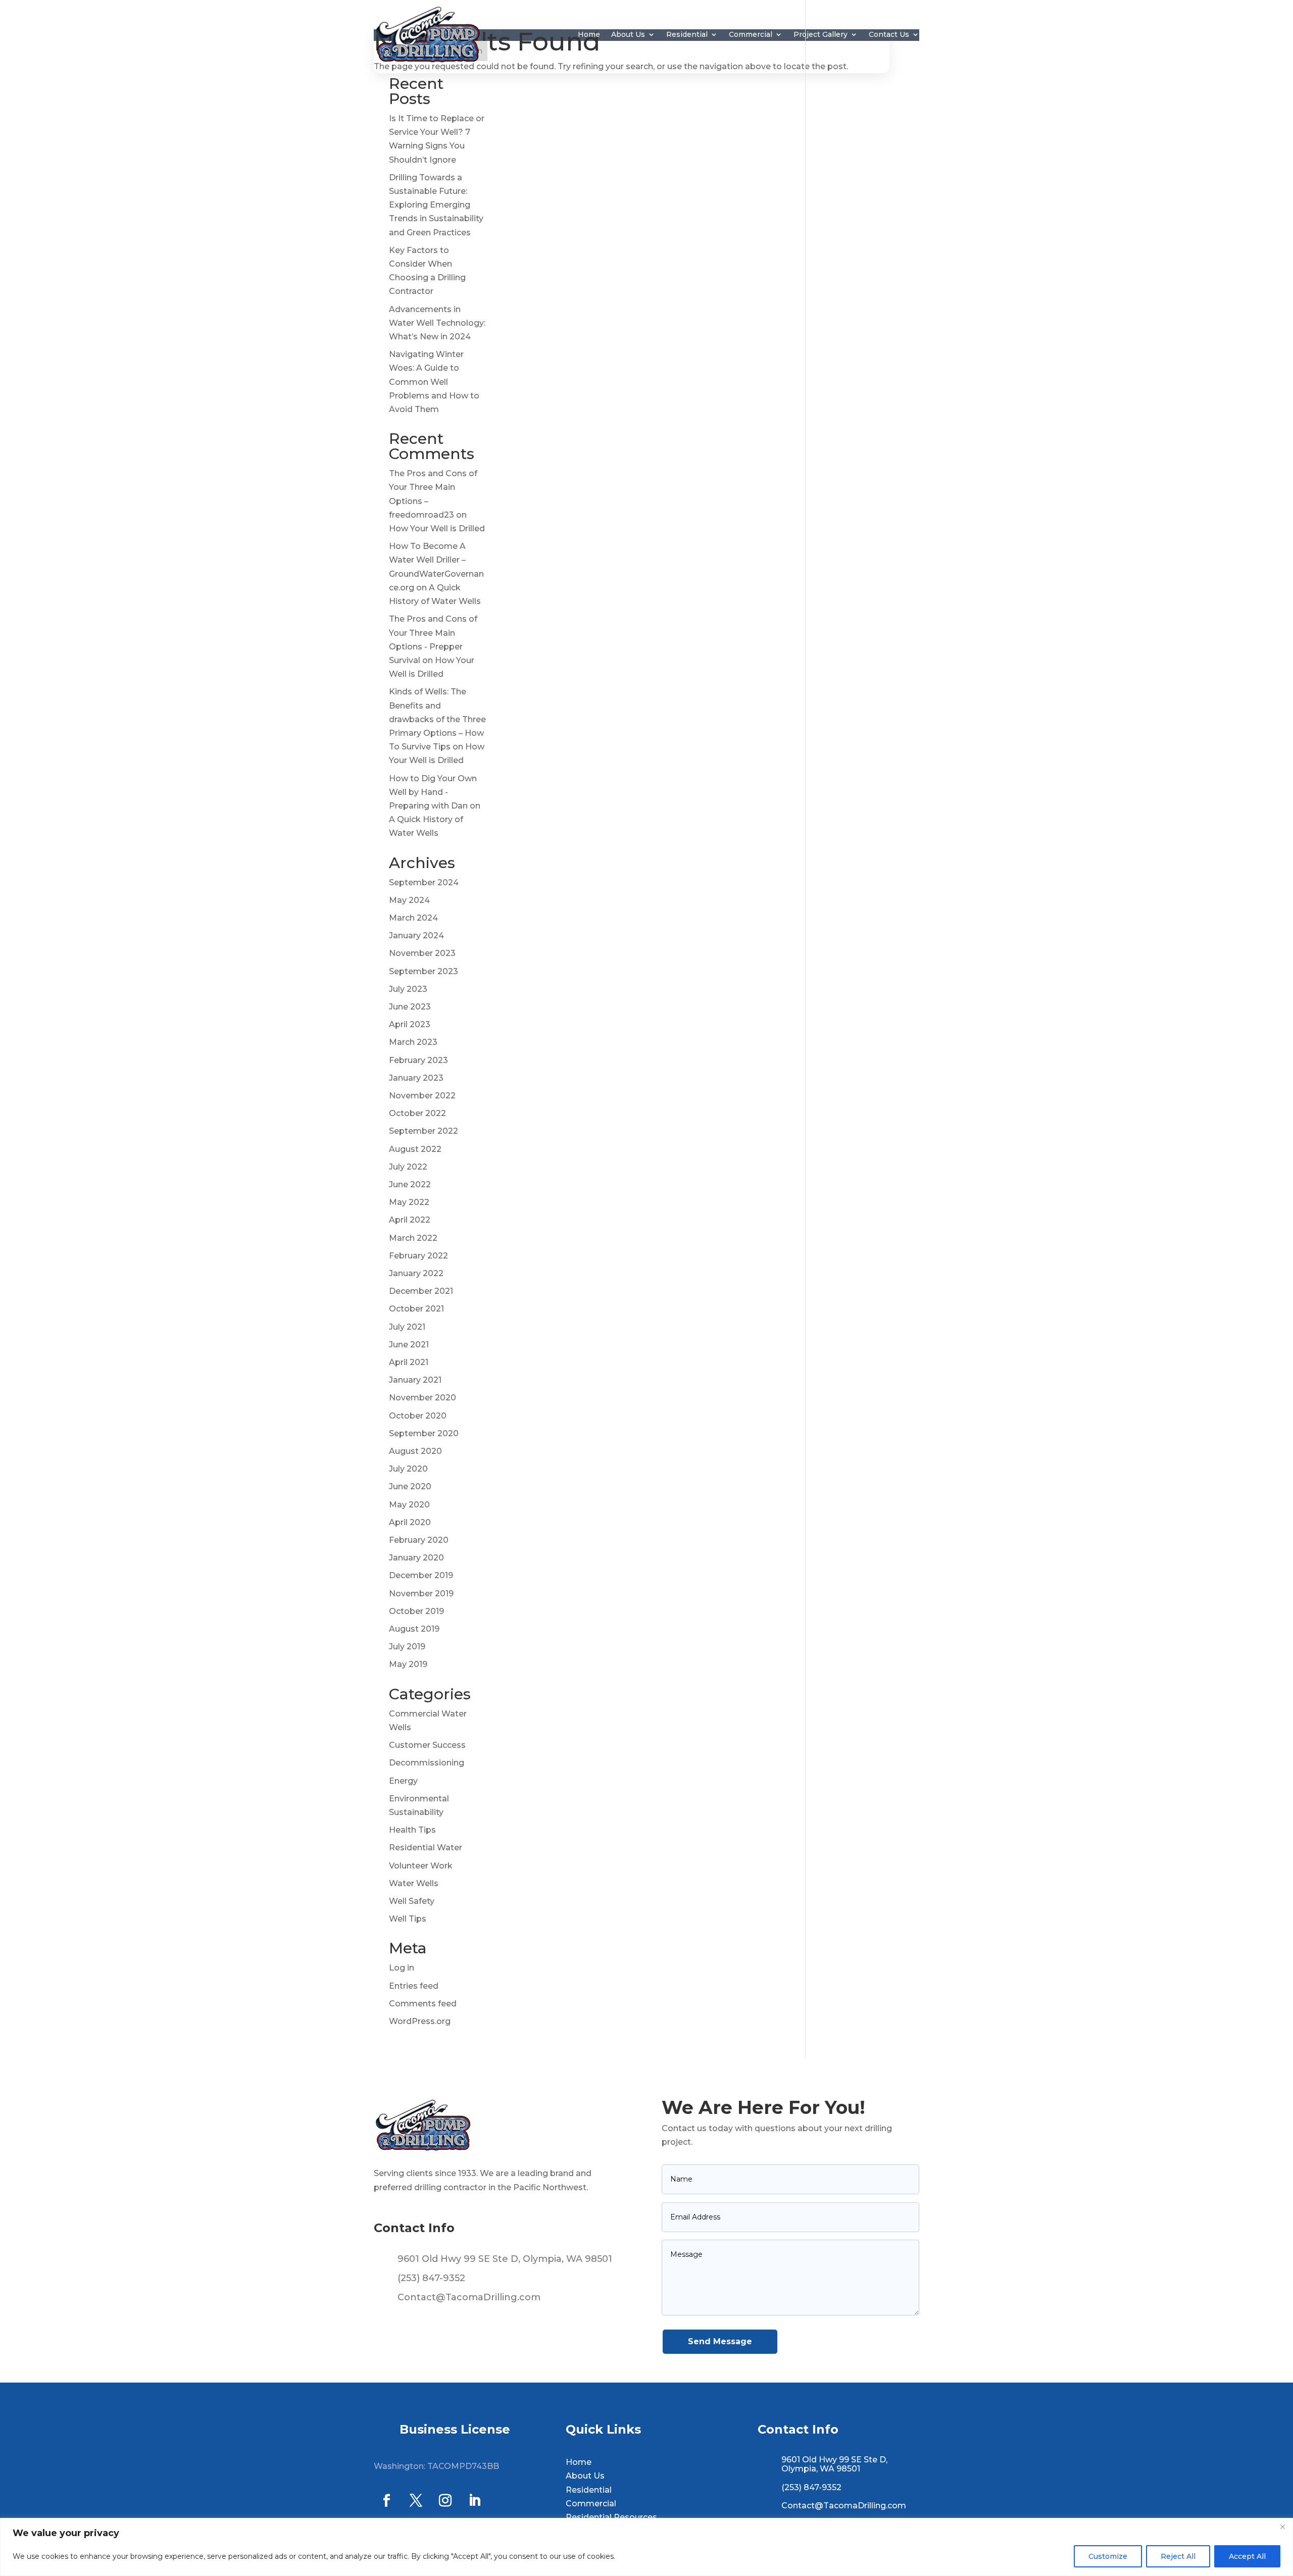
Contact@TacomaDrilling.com (469, 2297)
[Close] (1282, 2527)
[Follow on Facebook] (386, 2501)
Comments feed (423, 2004)
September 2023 (424, 971)
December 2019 (421, 1575)
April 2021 (409, 1362)
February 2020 (419, 1540)
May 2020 (409, 1505)
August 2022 (415, 1149)
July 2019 (407, 1647)
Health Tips (412, 1830)
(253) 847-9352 (431, 2278)
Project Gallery (820, 34)
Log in (402, 1968)
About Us (628, 34)
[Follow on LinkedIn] (474, 2501)
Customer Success (427, 1745)
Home (589, 34)
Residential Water (426, 1848)
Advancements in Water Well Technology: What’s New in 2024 (437, 323)
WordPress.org (420, 2021)
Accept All (1247, 2556)
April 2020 (410, 1522)
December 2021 (421, 1291)
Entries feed (414, 1986)
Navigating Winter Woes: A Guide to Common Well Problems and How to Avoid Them (434, 382)
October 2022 (417, 1113)
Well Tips (408, 1919)
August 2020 (415, 1451)
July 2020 (408, 1469)
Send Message (720, 2341)
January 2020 (416, 1558)
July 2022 (408, 1167)
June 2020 (410, 1486)
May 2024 (409, 900)
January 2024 (416, 936)
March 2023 (413, 1042)
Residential (687, 34)
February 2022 (418, 1256)
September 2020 (424, 1433)
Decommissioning (427, 1763)
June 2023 (410, 1007)
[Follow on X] (416, 2501)
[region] (646, 2547)
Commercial (751, 34)
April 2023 (410, 1024)
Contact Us (889, 34)
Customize (1108, 2556)
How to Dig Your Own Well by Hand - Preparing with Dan (433, 792)
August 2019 (414, 1629)
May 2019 (408, 1664)
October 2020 (418, 1416)
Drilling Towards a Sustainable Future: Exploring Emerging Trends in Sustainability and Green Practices (436, 205)
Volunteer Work (421, 1866)
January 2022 (416, 1273)
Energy (403, 1781)
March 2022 (413, 1238)
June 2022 (410, 1184)
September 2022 (424, 1131)
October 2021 (416, 1309)
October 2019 (416, 1611)
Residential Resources (611, 2517)
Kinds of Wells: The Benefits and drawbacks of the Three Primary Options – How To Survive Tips (437, 719)
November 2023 (422, 953)
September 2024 (424, 882)
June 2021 (409, 1345)
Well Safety (412, 1901)
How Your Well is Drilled (437, 528)
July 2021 (407, 1327)
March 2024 (413, 918)
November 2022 (422, 1096)
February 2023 (418, 1060)
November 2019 (421, 1594)
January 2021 (415, 1380)
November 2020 (422, 1398)
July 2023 (408, 989)
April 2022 (410, 1220)
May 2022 (409, 1202)
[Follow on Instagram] (445, 2501)
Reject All (1178, 2556)
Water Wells (414, 1883)
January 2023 (416, 1078)
